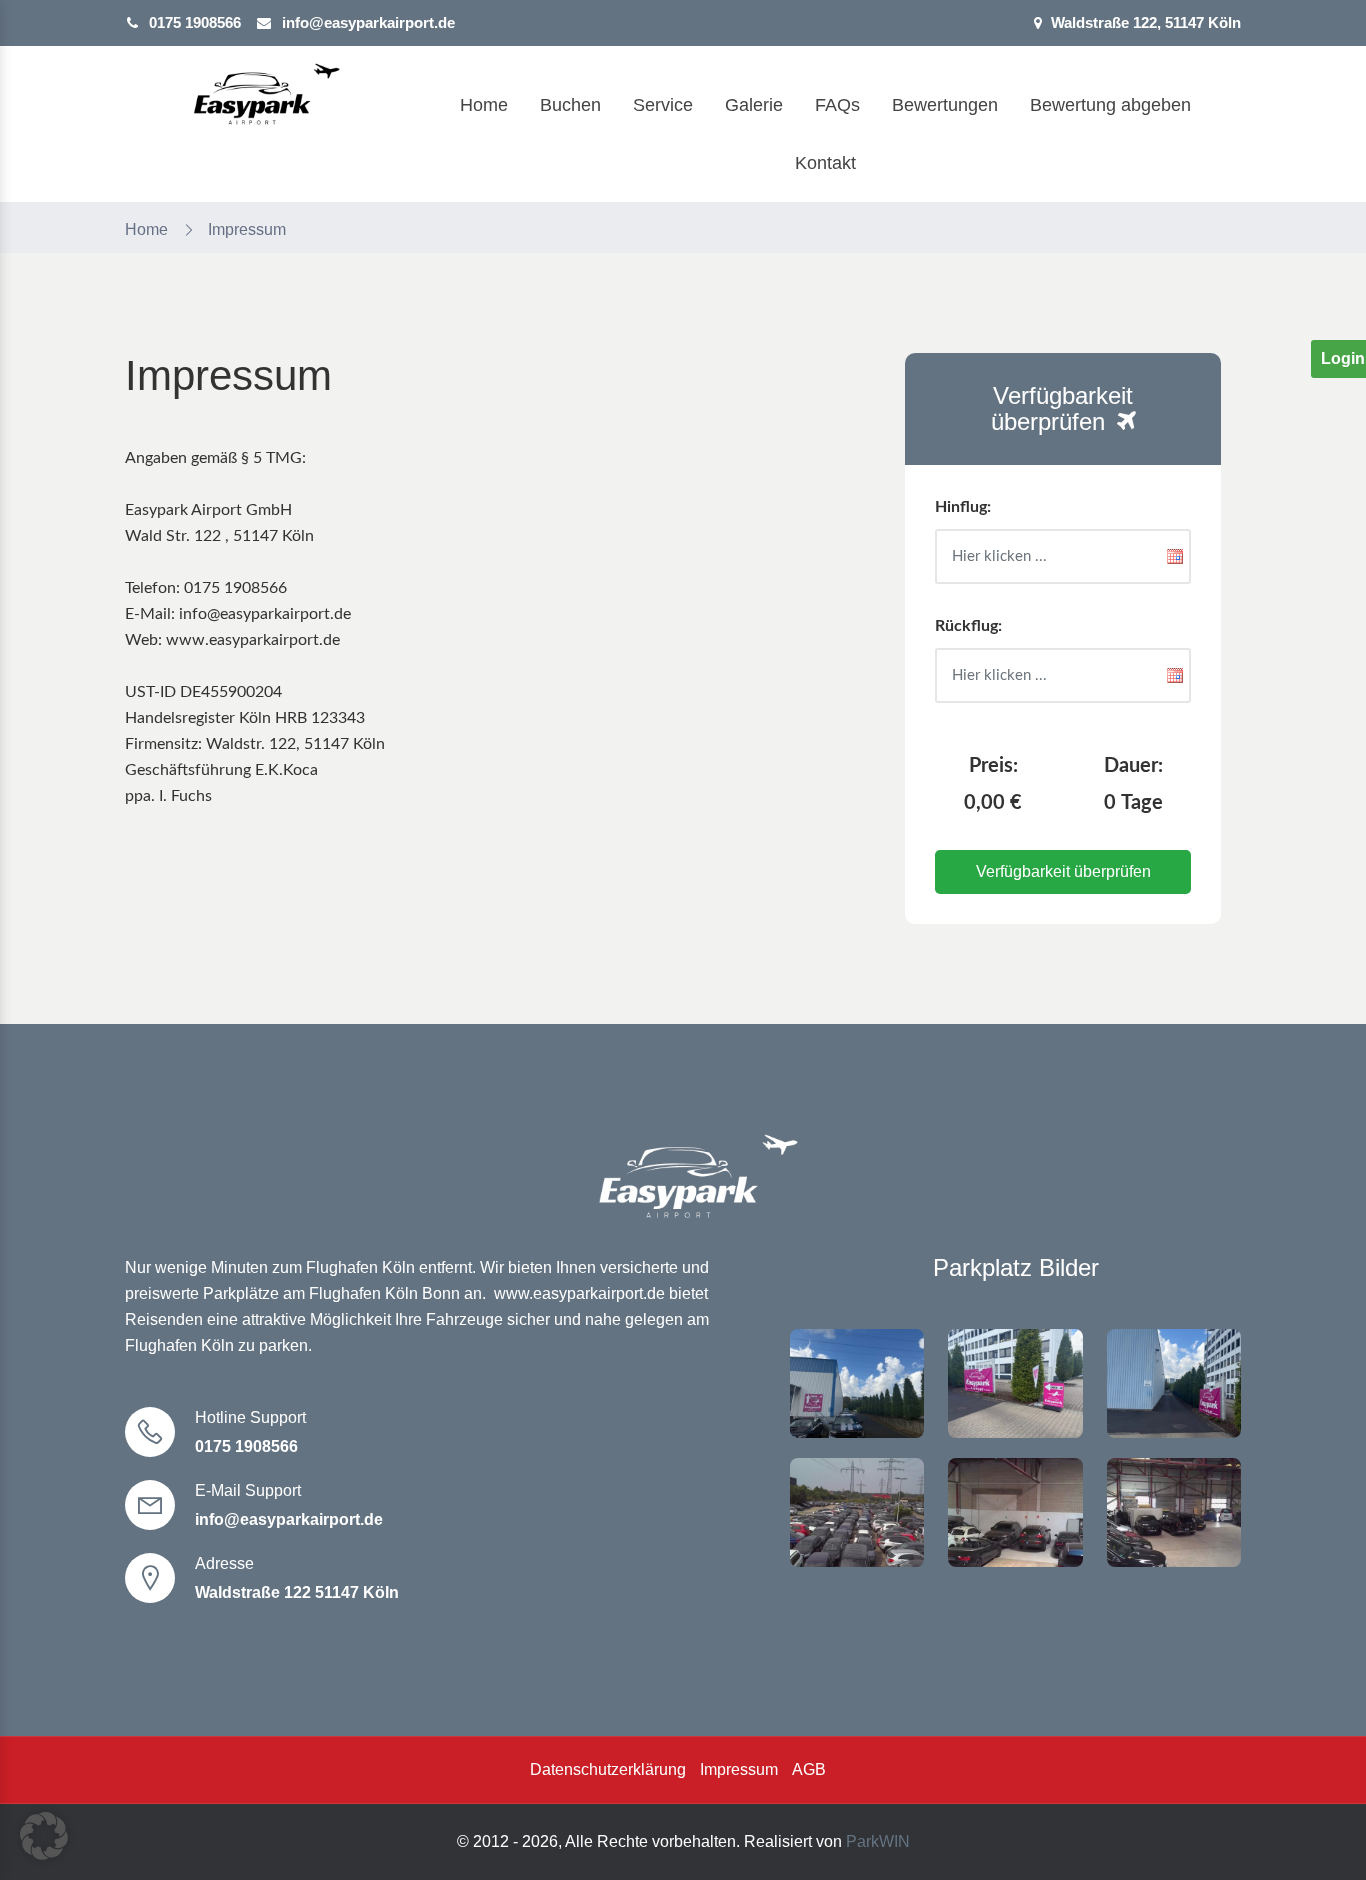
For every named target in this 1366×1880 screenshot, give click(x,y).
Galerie (754, 105)
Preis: (993, 766)
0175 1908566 (195, 22)
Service (663, 105)
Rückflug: (968, 626)
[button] (44, 1836)
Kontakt (825, 163)
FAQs (837, 105)
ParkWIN (878, 1841)
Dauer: (1133, 766)
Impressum (739, 1769)
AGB (809, 1769)
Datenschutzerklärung (608, 1769)
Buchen (570, 105)
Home (484, 105)
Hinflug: (963, 507)
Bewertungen (945, 105)
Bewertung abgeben (1110, 105)
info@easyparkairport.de (366, 22)
